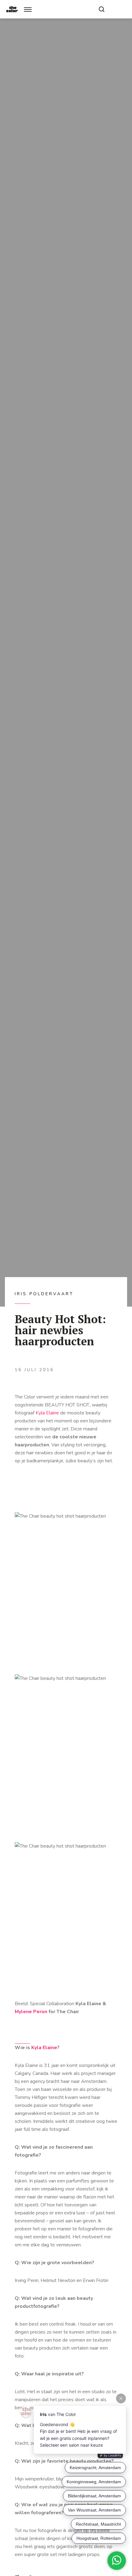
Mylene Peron (31, 2012)
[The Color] (12, 9)
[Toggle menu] (28, 9)
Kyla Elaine (48, 1413)
